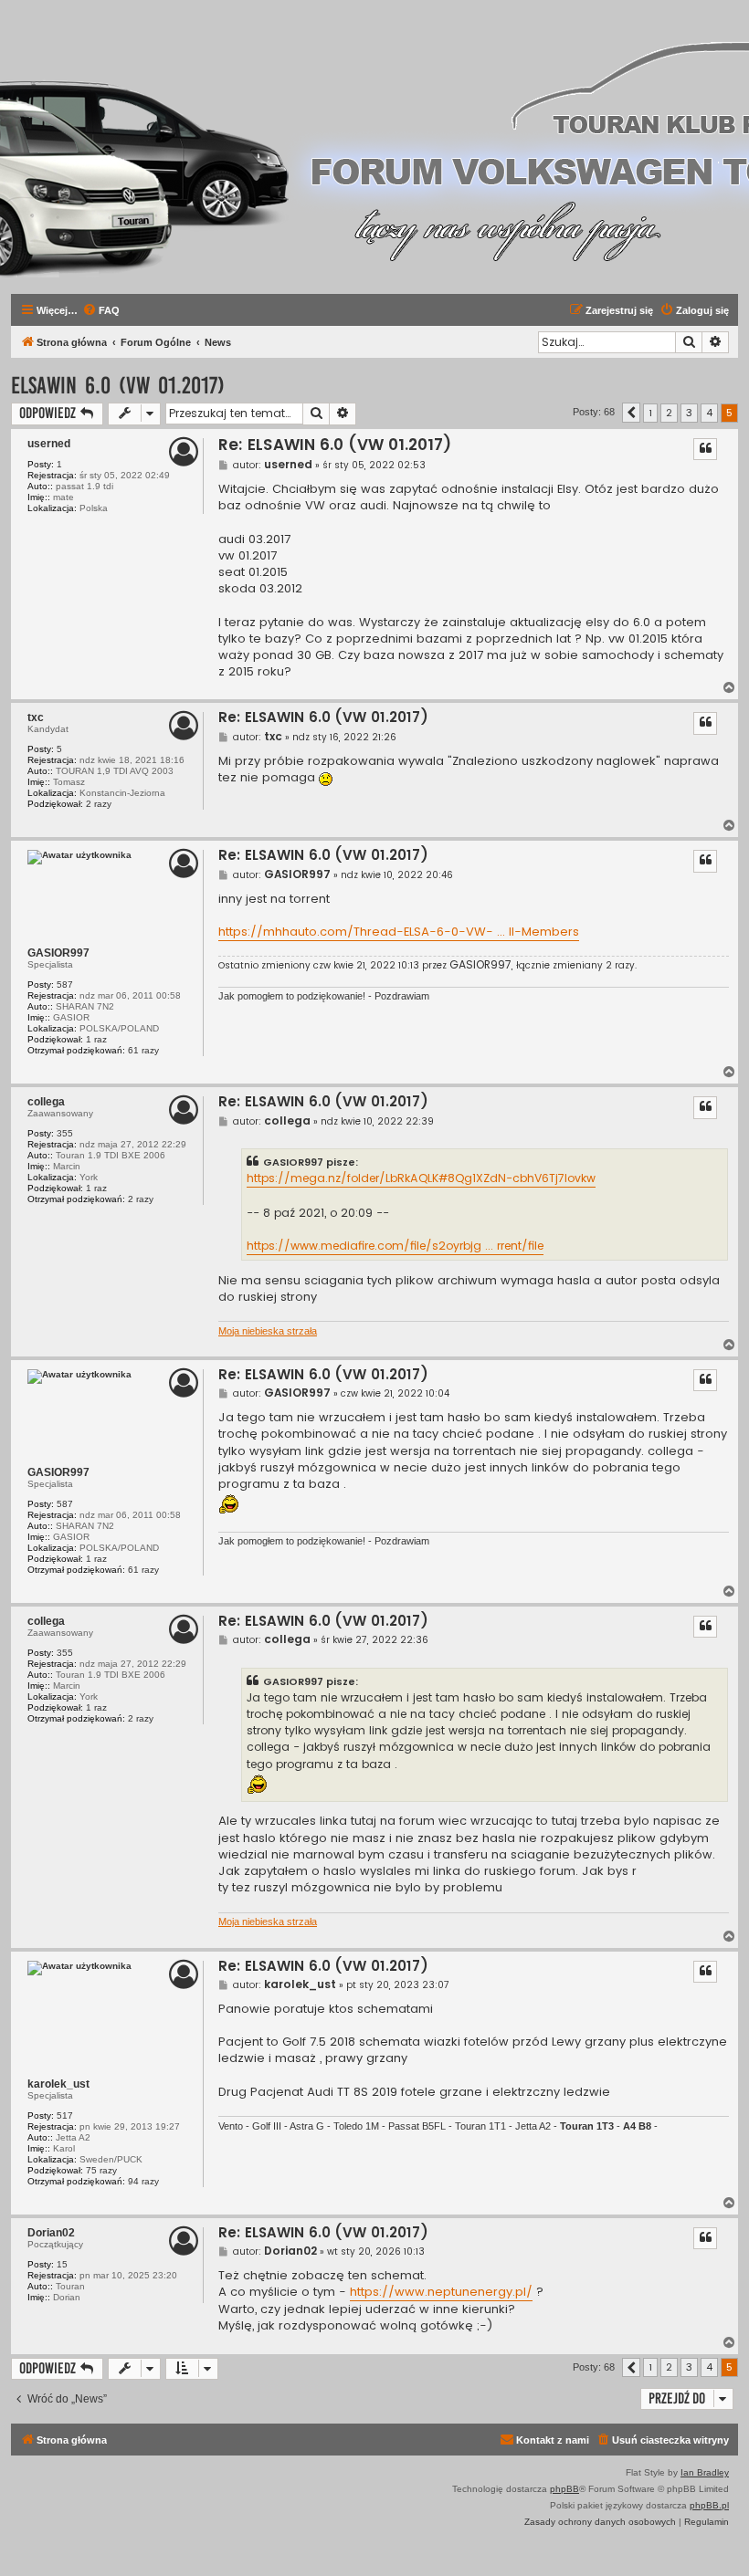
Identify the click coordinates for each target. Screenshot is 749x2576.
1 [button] (650, 413)
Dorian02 (51, 2233)
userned (49, 444)
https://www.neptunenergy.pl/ (441, 2292)
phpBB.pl (709, 2505)
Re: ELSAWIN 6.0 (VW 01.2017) (335, 445)
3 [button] (689, 413)
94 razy (143, 2181)
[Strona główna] (239, 147)
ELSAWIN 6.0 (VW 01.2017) (118, 386)
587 (65, 984)
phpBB (564, 2489)
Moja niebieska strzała (268, 1331)
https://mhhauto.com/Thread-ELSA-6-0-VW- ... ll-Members (399, 932)
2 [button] (669, 413)
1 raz (96, 1039)
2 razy (99, 804)
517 (65, 2115)
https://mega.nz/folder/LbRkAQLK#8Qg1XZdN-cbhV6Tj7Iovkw (421, 1178)
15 (62, 2264)
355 (65, 1133)
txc (36, 717)
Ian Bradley (705, 2472)
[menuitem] (101, 310)
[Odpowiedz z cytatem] (705, 449)
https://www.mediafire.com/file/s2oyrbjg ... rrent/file (395, 1246)
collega (46, 1102)
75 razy (101, 2170)
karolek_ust (58, 2084)
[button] (631, 413)
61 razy (143, 1050)
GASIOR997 (58, 953)
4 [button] (709, 413)
